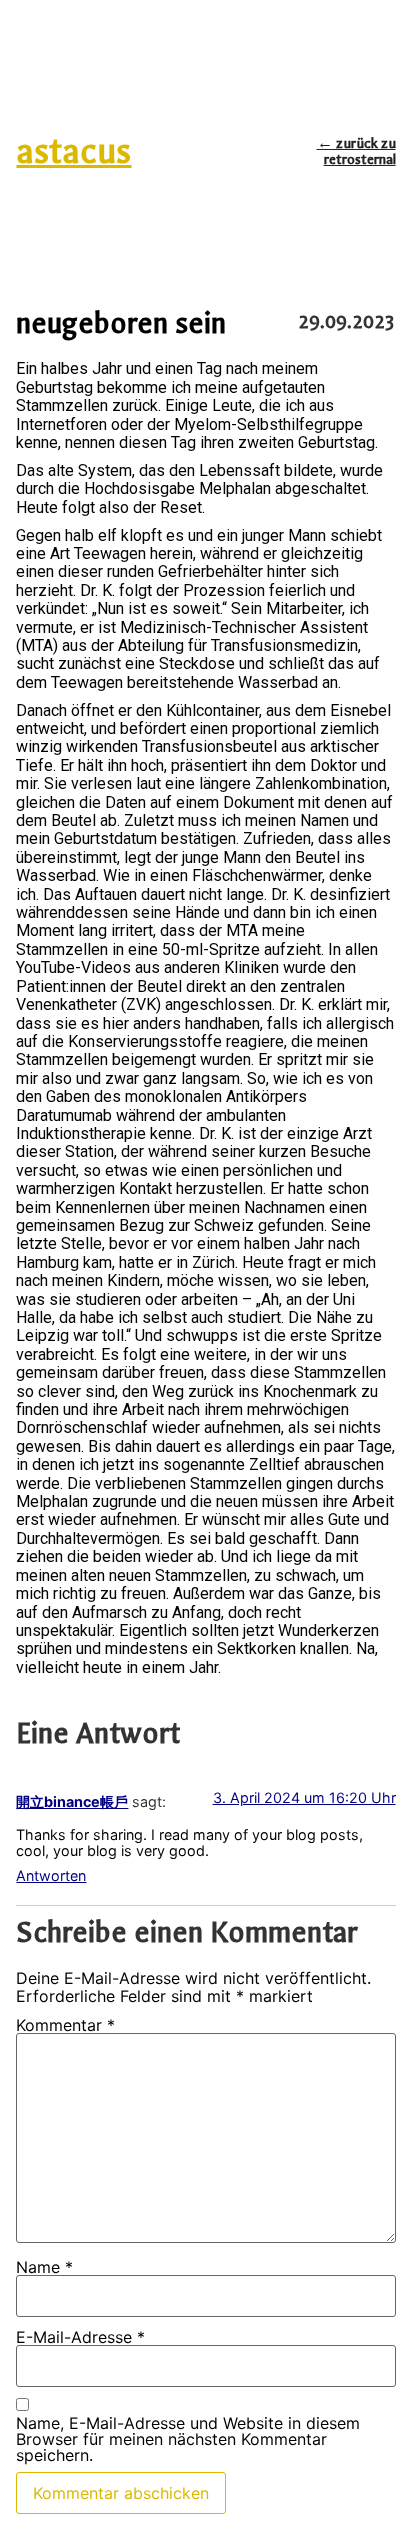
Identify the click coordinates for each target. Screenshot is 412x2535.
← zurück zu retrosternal (356, 151)
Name (44, 2267)
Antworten (51, 1875)
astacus (73, 152)
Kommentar (65, 2025)
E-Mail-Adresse (80, 2337)
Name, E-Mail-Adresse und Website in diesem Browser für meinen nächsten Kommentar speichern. (188, 2439)
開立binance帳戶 (72, 1801)
